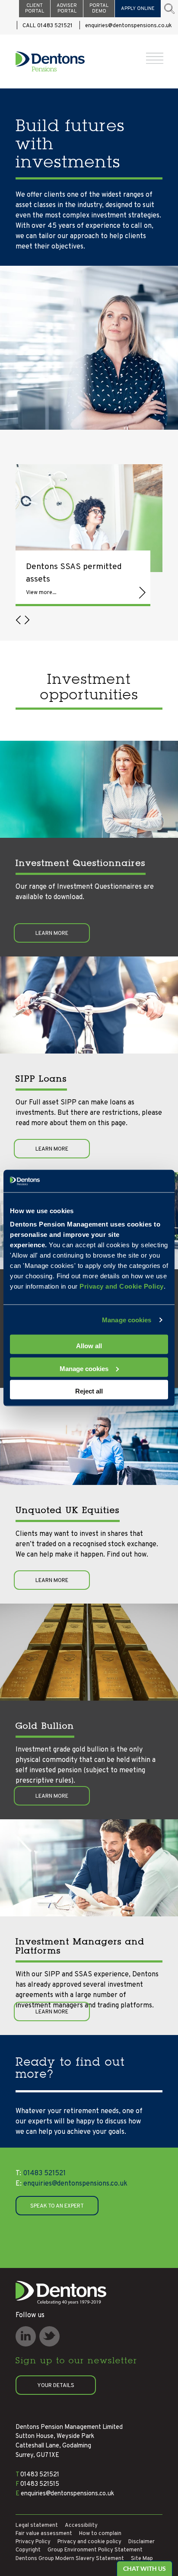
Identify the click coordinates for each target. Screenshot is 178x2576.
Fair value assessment (44, 2534)
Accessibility (81, 2526)
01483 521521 (41, 2173)
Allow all (89, 1346)
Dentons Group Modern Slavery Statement (70, 2559)
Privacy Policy (33, 2542)
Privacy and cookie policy (89, 2542)
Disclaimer (141, 2542)
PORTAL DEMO (99, 8)
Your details (56, 2386)
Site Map (142, 2559)
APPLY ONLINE (138, 9)
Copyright (28, 2550)
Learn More (52, 934)
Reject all (89, 1391)
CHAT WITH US (145, 2568)
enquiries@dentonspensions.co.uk (129, 26)
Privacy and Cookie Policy (122, 1286)
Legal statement (37, 2526)
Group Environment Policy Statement (95, 2550)
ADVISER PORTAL (67, 8)
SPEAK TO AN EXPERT (57, 2206)
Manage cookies (127, 1319)
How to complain (100, 2534)
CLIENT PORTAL (35, 8)
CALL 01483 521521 (48, 26)
